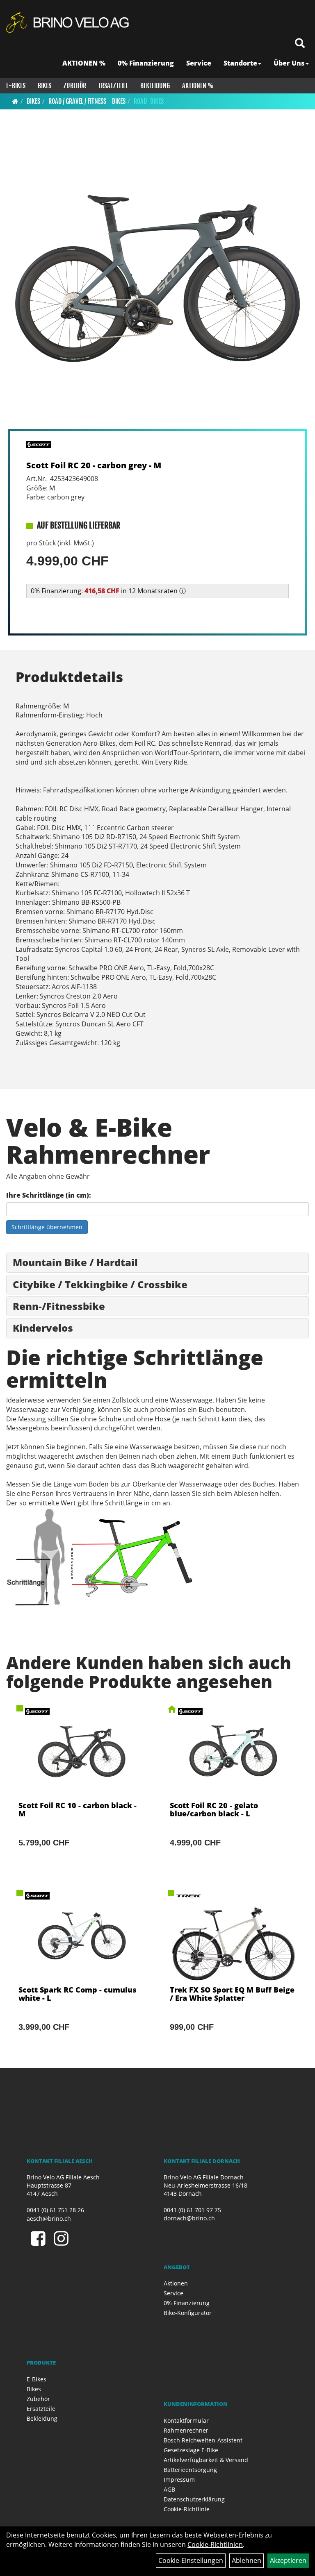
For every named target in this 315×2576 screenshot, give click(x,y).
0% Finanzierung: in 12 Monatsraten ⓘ (108, 591)
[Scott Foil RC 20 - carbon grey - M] (157, 279)
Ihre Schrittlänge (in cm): (49, 1195)
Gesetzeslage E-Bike (191, 2450)
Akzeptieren (288, 2560)
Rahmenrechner (186, 2430)
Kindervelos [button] (43, 1328)
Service (199, 63)
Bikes (45, 86)
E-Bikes (16, 86)
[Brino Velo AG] (69, 23)
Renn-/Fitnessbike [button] (59, 1306)
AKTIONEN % (84, 63)
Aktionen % (198, 86)
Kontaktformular (186, 2421)
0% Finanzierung (146, 63)
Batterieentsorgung (190, 2470)
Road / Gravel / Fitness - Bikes (87, 101)
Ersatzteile (113, 86)
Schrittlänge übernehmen (47, 1227)
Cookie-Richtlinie (187, 2509)
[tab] (157, 1262)
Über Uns (289, 63)
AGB (169, 2489)
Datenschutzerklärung (194, 2499)
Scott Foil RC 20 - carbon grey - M (94, 465)
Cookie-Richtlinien (215, 2544)
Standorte (240, 63)
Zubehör (75, 86)
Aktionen (176, 2283)
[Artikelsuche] (300, 44)
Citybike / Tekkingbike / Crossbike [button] (100, 1284)
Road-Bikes (149, 101)
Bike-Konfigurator (188, 2313)
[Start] (15, 101)
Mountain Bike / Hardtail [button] (75, 1262)
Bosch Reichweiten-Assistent (203, 2440)
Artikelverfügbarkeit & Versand (206, 2460)
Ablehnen (247, 2560)
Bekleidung (155, 86)
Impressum (179, 2480)
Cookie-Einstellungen (191, 2560)
